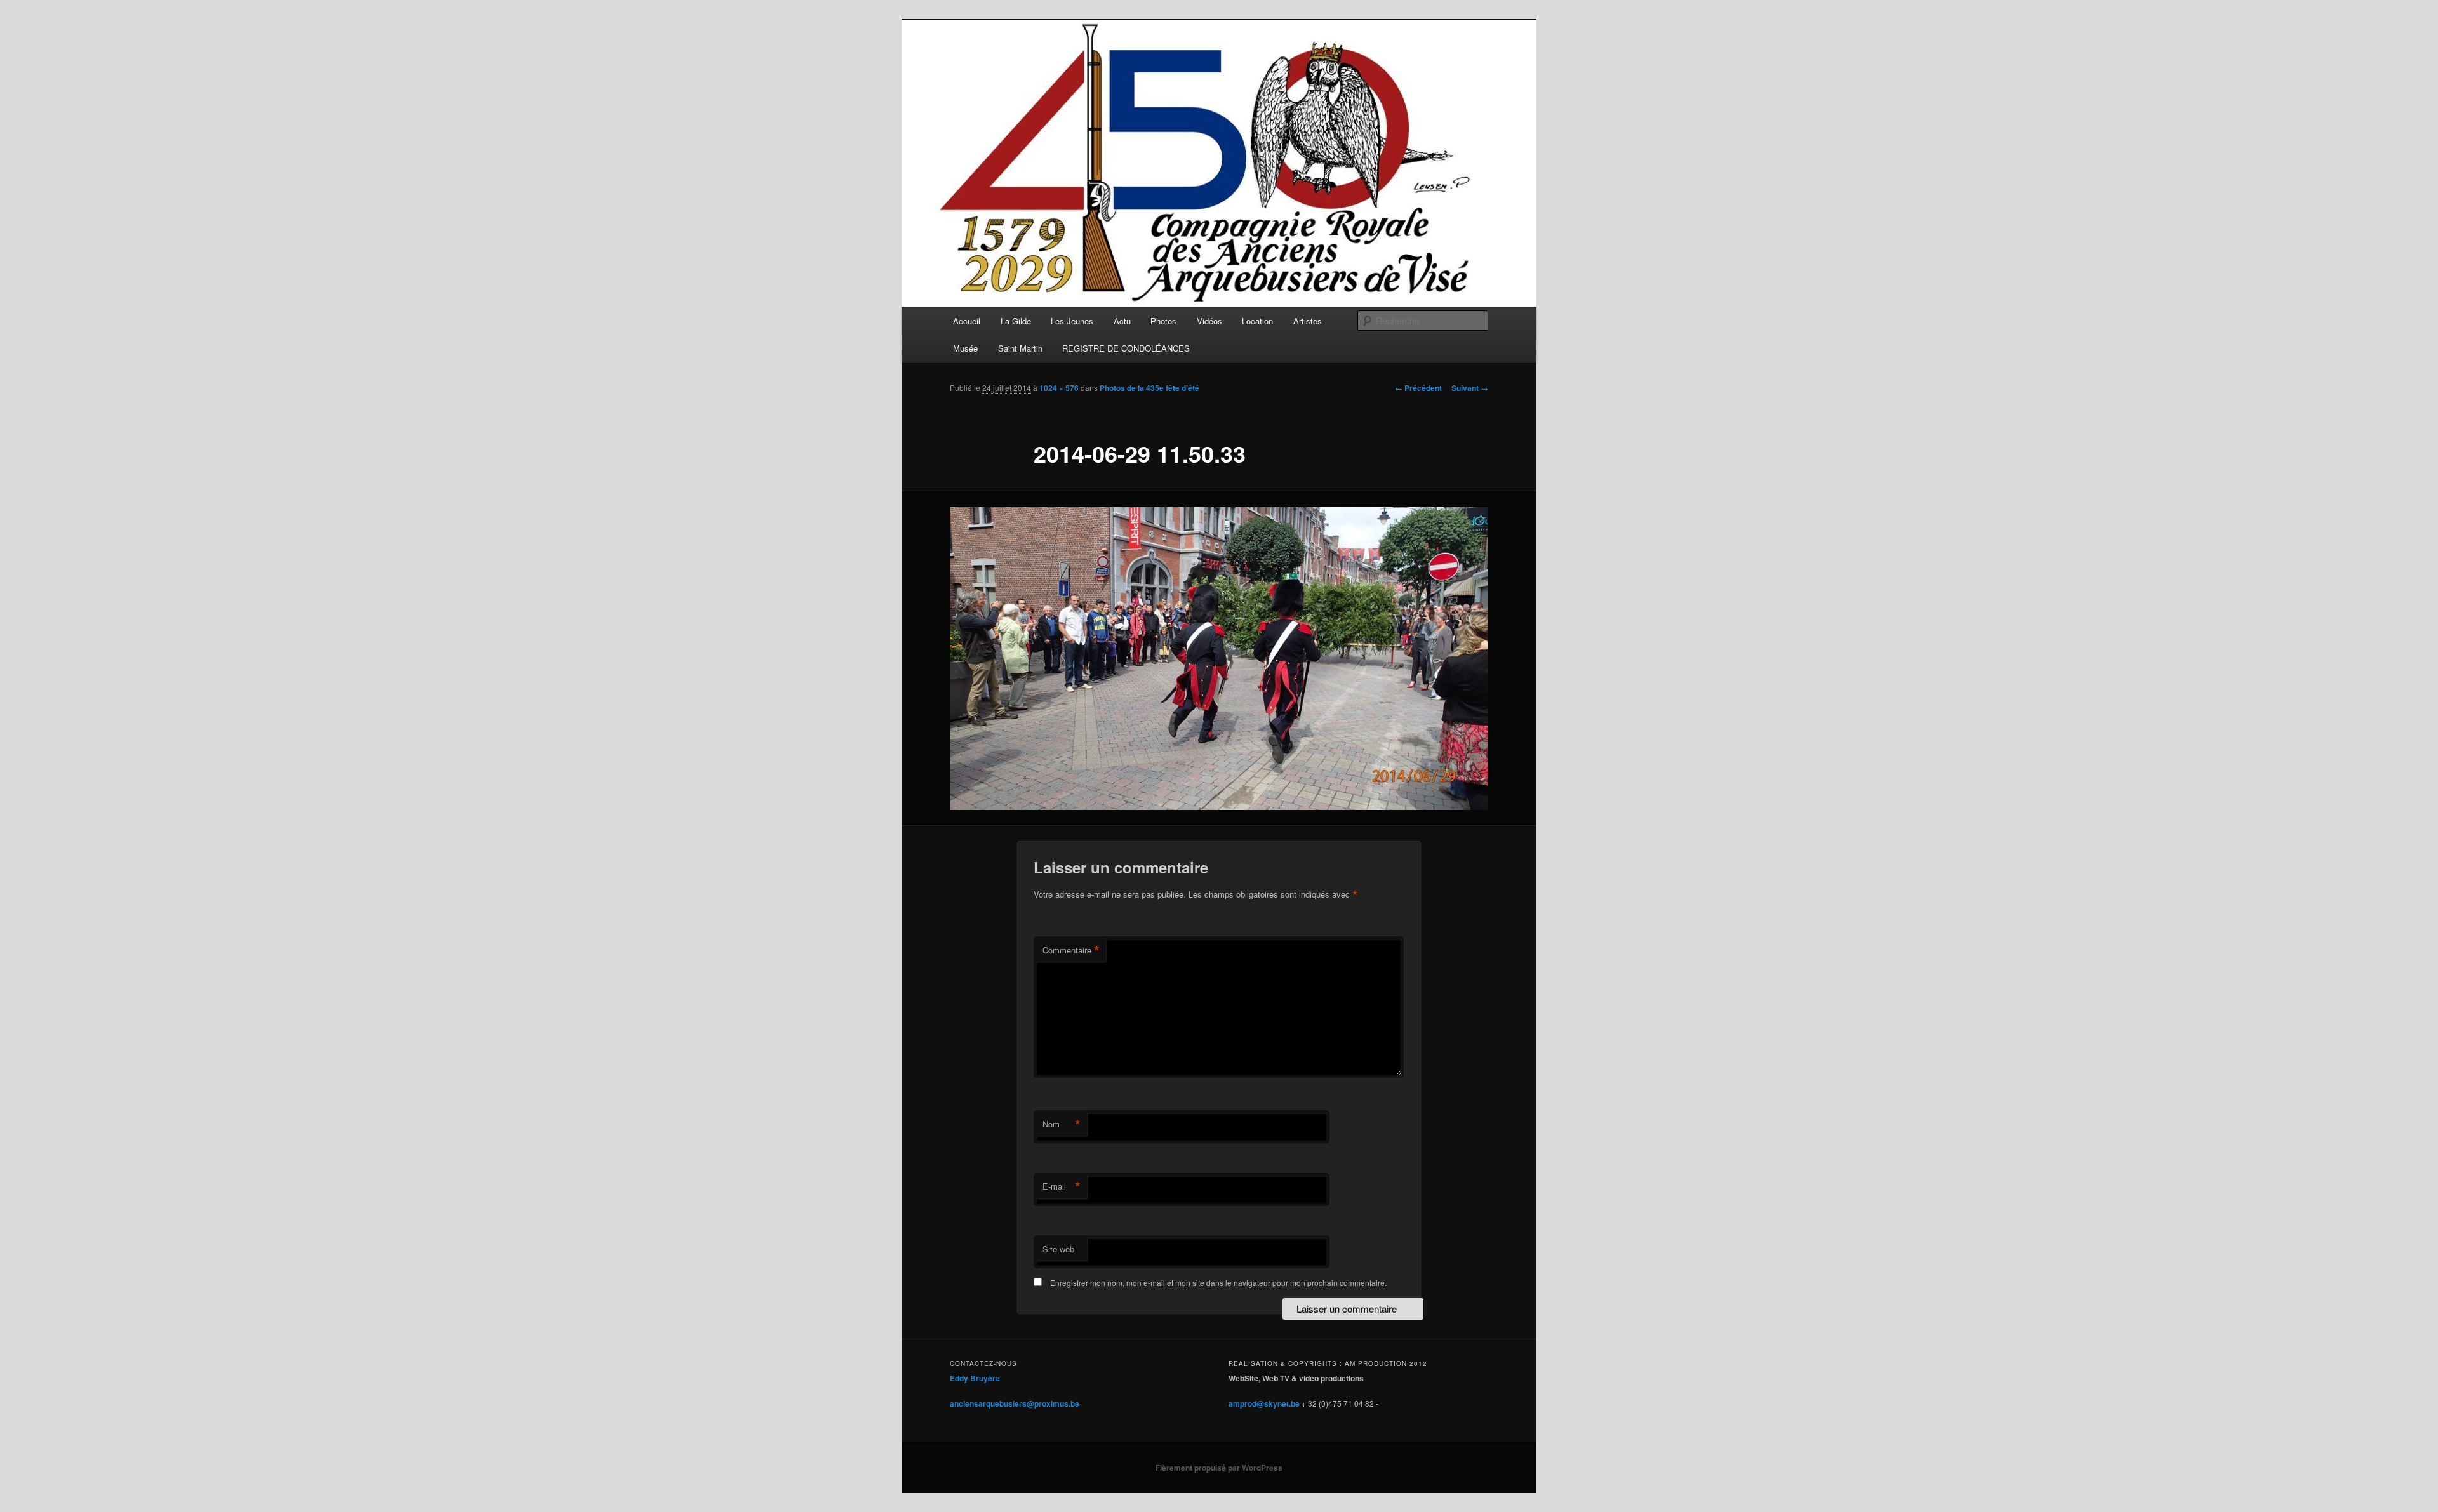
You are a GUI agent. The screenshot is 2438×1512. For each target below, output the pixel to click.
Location (1257, 321)
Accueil (967, 321)
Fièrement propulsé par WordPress (1219, 1468)
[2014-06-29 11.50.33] (1219, 659)
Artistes (1308, 321)
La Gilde (1016, 321)
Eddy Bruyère (975, 1378)
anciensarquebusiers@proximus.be (1015, 1403)
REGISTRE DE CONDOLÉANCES (1126, 348)
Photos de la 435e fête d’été (1149, 388)
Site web (1058, 1249)
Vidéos (1209, 321)
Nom (1062, 1124)
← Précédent (1418, 388)
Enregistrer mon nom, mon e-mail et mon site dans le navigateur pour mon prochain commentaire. (1218, 1283)
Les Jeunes (1072, 321)
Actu (1122, 321)
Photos (1163, 321)
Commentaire (1071, 950)
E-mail (1062, 1186)
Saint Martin (1020, 348)
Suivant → (1470, 388)
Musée (965, 348)
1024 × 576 (1059, 388)
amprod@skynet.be (1264, 1403)
